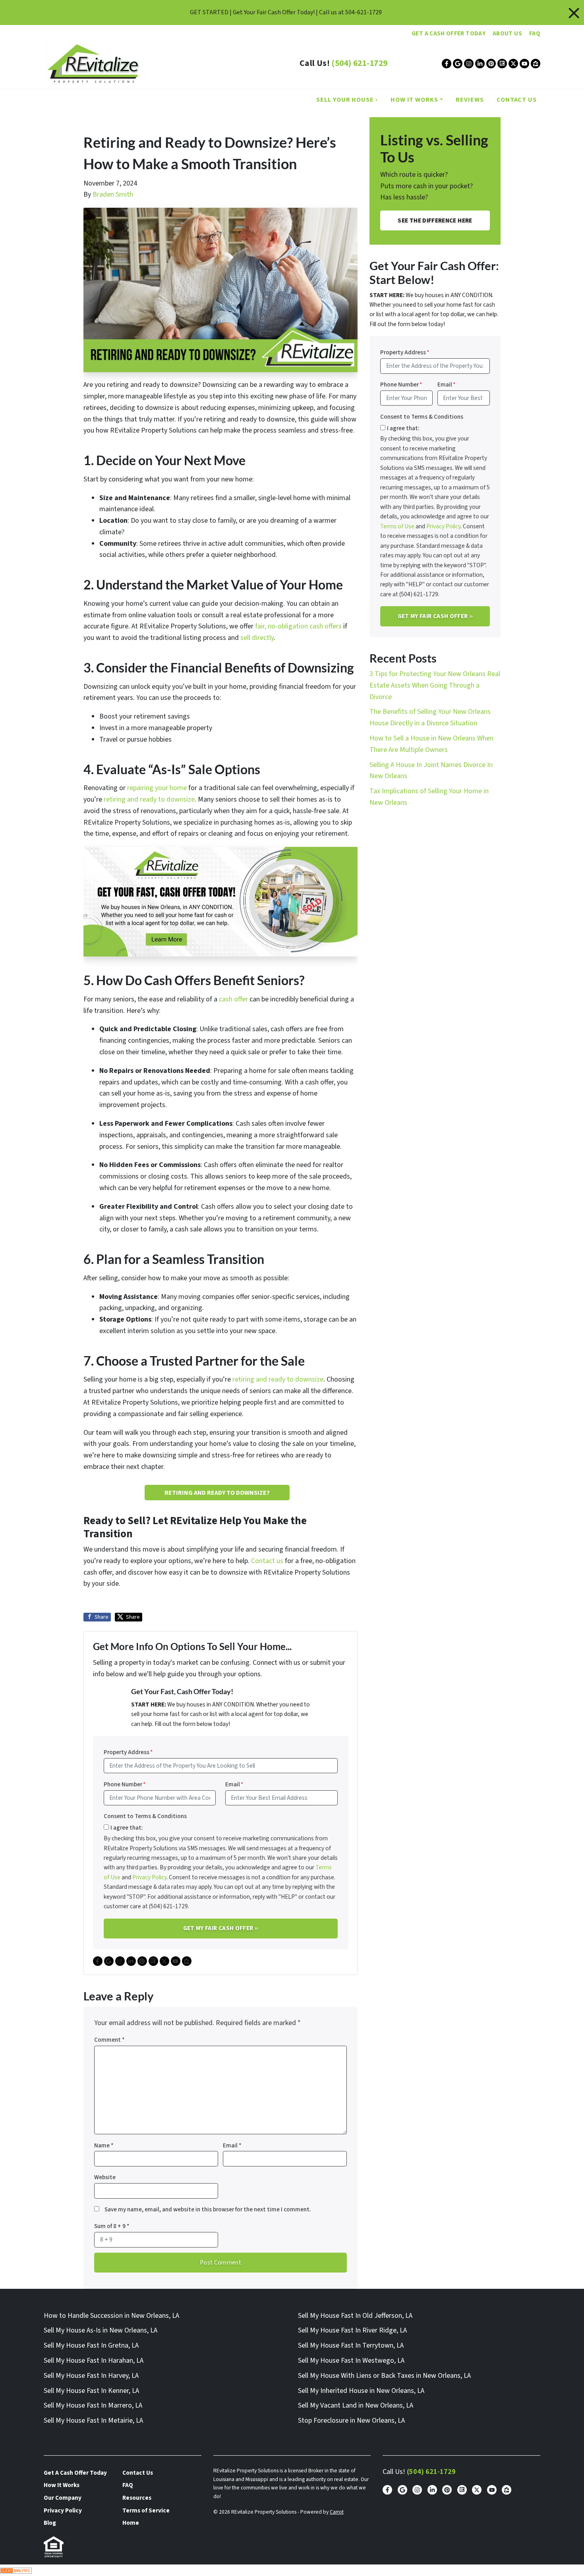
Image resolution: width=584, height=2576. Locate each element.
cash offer (233, 999)
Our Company (63, 2498)
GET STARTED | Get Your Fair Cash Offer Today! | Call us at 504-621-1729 (286, 12)
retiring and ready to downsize (149, 799)
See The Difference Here (435, 220)
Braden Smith (113, 194)
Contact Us (517, 100)
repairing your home (157, 788)
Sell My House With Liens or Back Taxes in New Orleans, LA (384, 2376)
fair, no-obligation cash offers (298, 626)
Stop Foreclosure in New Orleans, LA (351, 2420)
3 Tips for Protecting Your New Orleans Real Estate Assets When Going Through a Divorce (435, 685)
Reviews (470, 100)
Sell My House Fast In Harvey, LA (91, 2376)
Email (234, 1784)
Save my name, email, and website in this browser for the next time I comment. (208, 2209)
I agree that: (127, 1828)
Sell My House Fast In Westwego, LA (351, 2361)
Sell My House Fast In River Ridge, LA (352, 2330)
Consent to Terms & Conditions (145, 1816)
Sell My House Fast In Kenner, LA (91, 2391)
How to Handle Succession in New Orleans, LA (111, 2316)
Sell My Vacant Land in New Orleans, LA (356, 2405)
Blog (50, 2523)
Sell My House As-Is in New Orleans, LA (101, 2330)
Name (104, 2145)
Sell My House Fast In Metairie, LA (93, 2420)
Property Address (128, 1752)
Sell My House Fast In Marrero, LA (93, 2405)
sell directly (257, 638)
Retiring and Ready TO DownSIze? (217, 1493)
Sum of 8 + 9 (112, 2226)
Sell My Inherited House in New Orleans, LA (361, 2391)
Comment (109, 2040)
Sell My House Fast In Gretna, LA (91, 2345)
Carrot (337, 2512)
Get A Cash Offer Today (449, 33)
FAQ (535, 33)
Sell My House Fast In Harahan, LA (94, 2361)
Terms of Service (146, 2510)
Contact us (267, 1561)
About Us (507, 33)
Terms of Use (397, 526)
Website (105, 2177)
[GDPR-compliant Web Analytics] (292, 2570)
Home (131, 2523)
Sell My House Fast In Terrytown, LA (351, 2345)
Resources (137, 2498)
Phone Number (125, 1784)
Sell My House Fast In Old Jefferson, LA (355, 2316)
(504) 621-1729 (359, 63)
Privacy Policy (149, 1877)
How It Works (414, 100)
